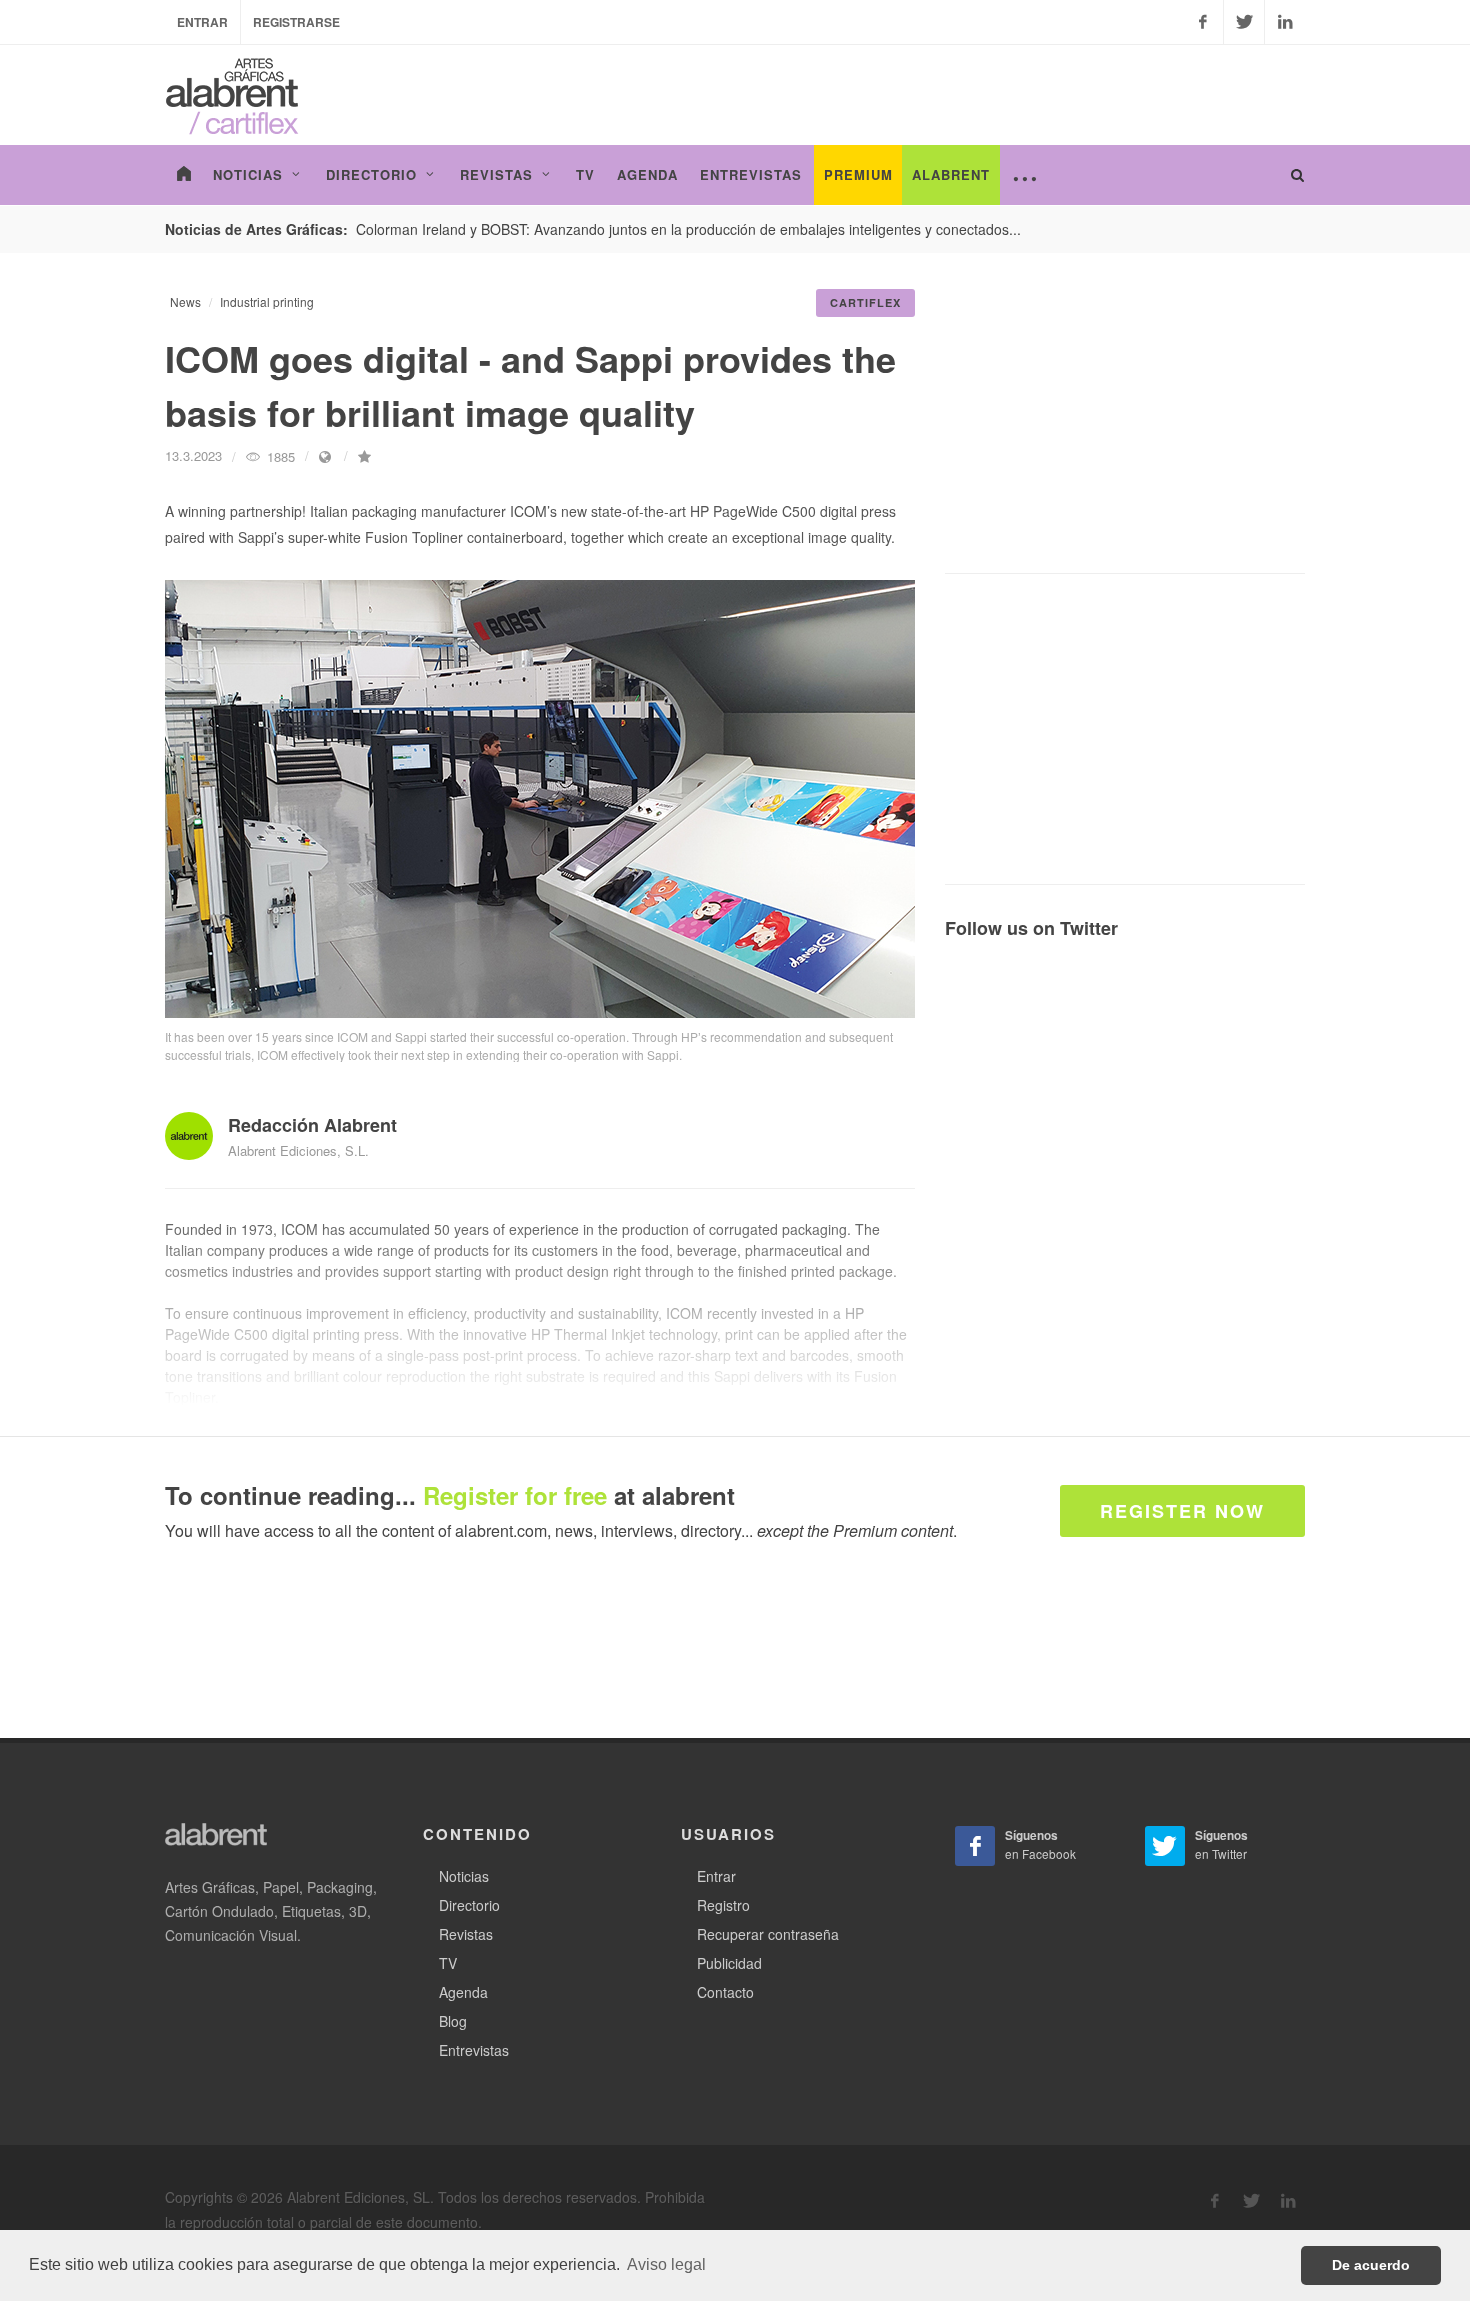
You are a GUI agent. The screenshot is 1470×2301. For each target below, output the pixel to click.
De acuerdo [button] (1371, 2265)
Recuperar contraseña (768, 1934)
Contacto (725, 1992)
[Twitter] (1244, 22)
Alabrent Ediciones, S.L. (298, 1150)
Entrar (202, 22)
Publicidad (729, 1963)
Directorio (469, 1905)
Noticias (464, 1876)
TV (448, 1963)
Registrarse (296, 22)
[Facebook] (1203, 22)
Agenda (463, 1992)
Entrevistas (474, 2050)
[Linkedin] (1285, 22)
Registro (723, 1905)
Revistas (466, 1934)
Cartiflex (865, 302)
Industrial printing (267, 301)
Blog (453, 2021)
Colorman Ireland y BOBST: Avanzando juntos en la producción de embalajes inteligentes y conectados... (688, 229)
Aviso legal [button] (666, 2264)
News (185, 301)
